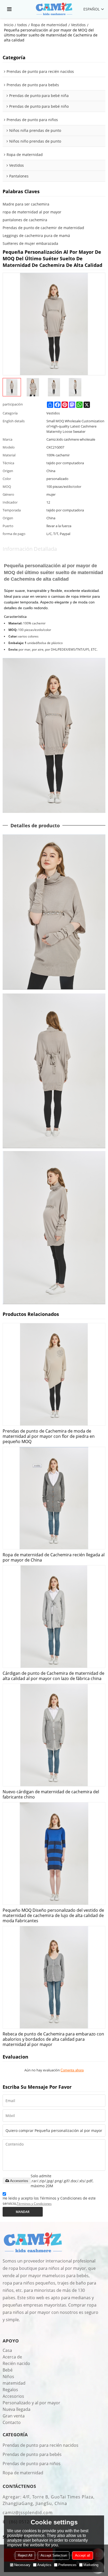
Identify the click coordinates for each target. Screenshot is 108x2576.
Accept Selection (54, 2555)
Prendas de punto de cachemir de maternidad (43, 228)
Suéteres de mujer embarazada (30, 243)
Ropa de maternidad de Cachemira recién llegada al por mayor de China (54, 1557)
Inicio (9, 25)
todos (22, 25)
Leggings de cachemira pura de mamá (36, 236)
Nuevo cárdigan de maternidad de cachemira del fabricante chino (51, 1794)
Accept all (83, 2555)
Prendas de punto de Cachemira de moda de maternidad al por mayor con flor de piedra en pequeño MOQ (49, 1436)
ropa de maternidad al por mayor (32, 212)
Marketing (91, 2565)
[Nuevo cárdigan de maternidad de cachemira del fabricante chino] (54, 1735)
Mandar (23, 2212)
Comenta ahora (72, 2070)
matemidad (14, 2383)
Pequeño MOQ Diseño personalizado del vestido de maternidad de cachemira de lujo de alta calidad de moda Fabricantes (53, 1915)
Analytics (44, 2565)
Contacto (12, 2422)
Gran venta (14, 2416)
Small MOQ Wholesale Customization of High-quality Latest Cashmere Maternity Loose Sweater (75, 426)
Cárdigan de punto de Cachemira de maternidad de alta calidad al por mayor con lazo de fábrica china (53, 1676)
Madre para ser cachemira (26, 204)
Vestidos (78, 25)
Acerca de (12, 2357)
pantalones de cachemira (25, 220)
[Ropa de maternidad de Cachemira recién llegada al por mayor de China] (54, 1498)
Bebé (8, 2370)
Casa (7, 2350)
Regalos (10, 2390)
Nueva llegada (17, 2409)
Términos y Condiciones (34, 2204)
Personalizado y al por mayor (31, 2403)
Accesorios (19, 2181)
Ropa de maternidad (49, 25)
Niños (8, 2377)
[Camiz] (54, 9)
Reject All (25, 2555)
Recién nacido (16, 2363)
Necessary (22, 2565)
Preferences (67, 2565)
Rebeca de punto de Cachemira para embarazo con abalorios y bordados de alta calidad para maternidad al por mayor (53, 2039)
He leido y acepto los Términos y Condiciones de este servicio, (49, 2201)
